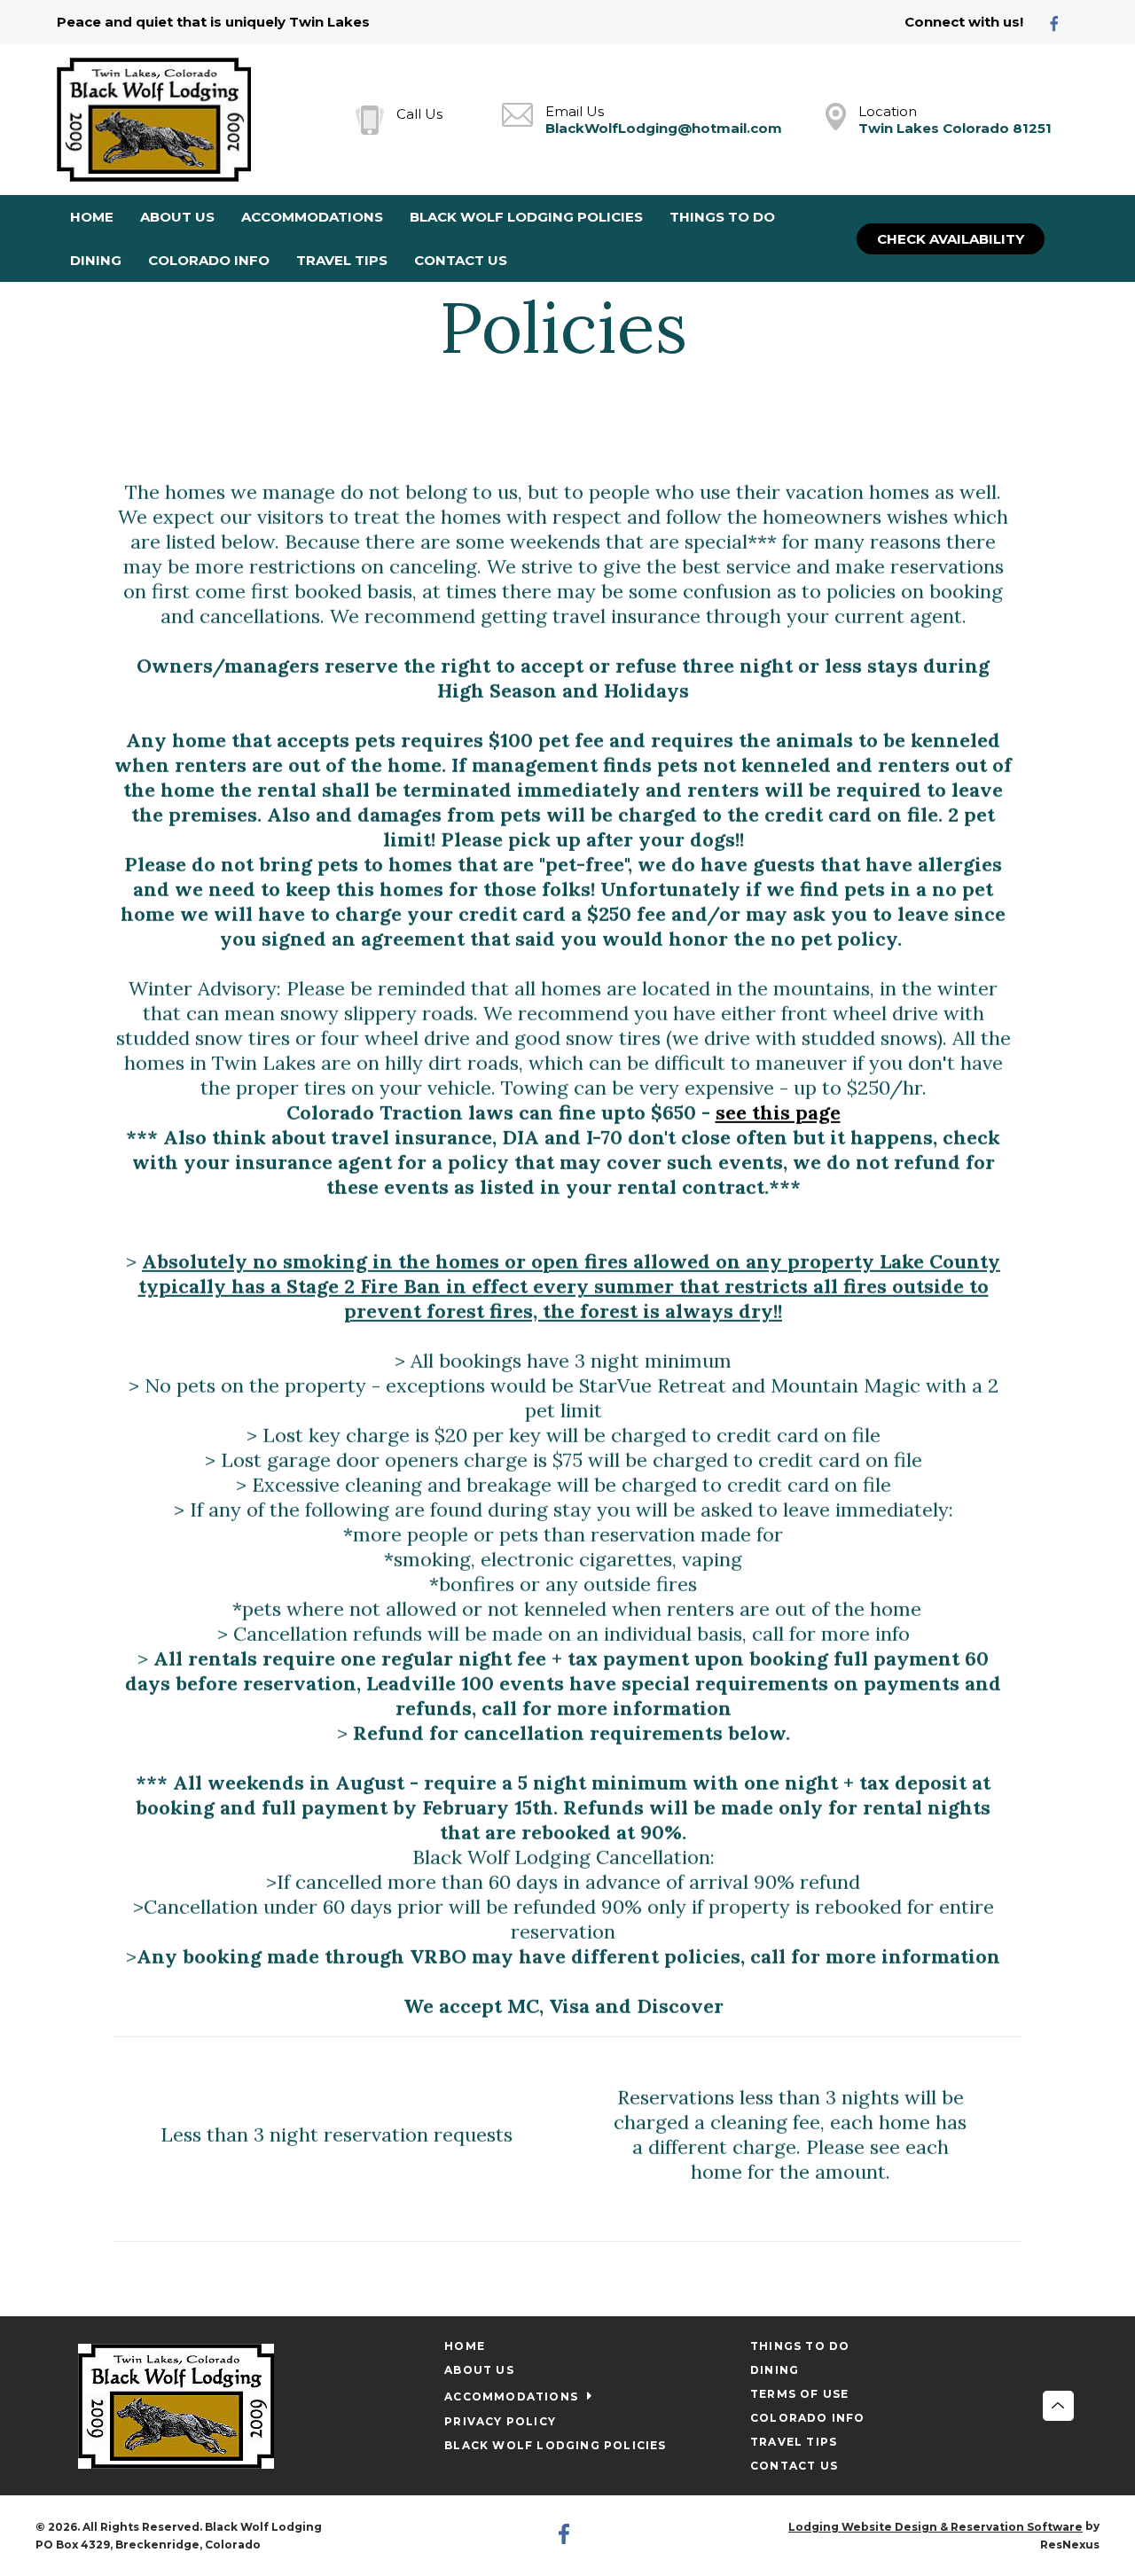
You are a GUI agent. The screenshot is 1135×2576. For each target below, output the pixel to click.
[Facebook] (1061, 23)
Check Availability (951, 239)
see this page (778, 1112)
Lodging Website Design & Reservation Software (935, 2527)
